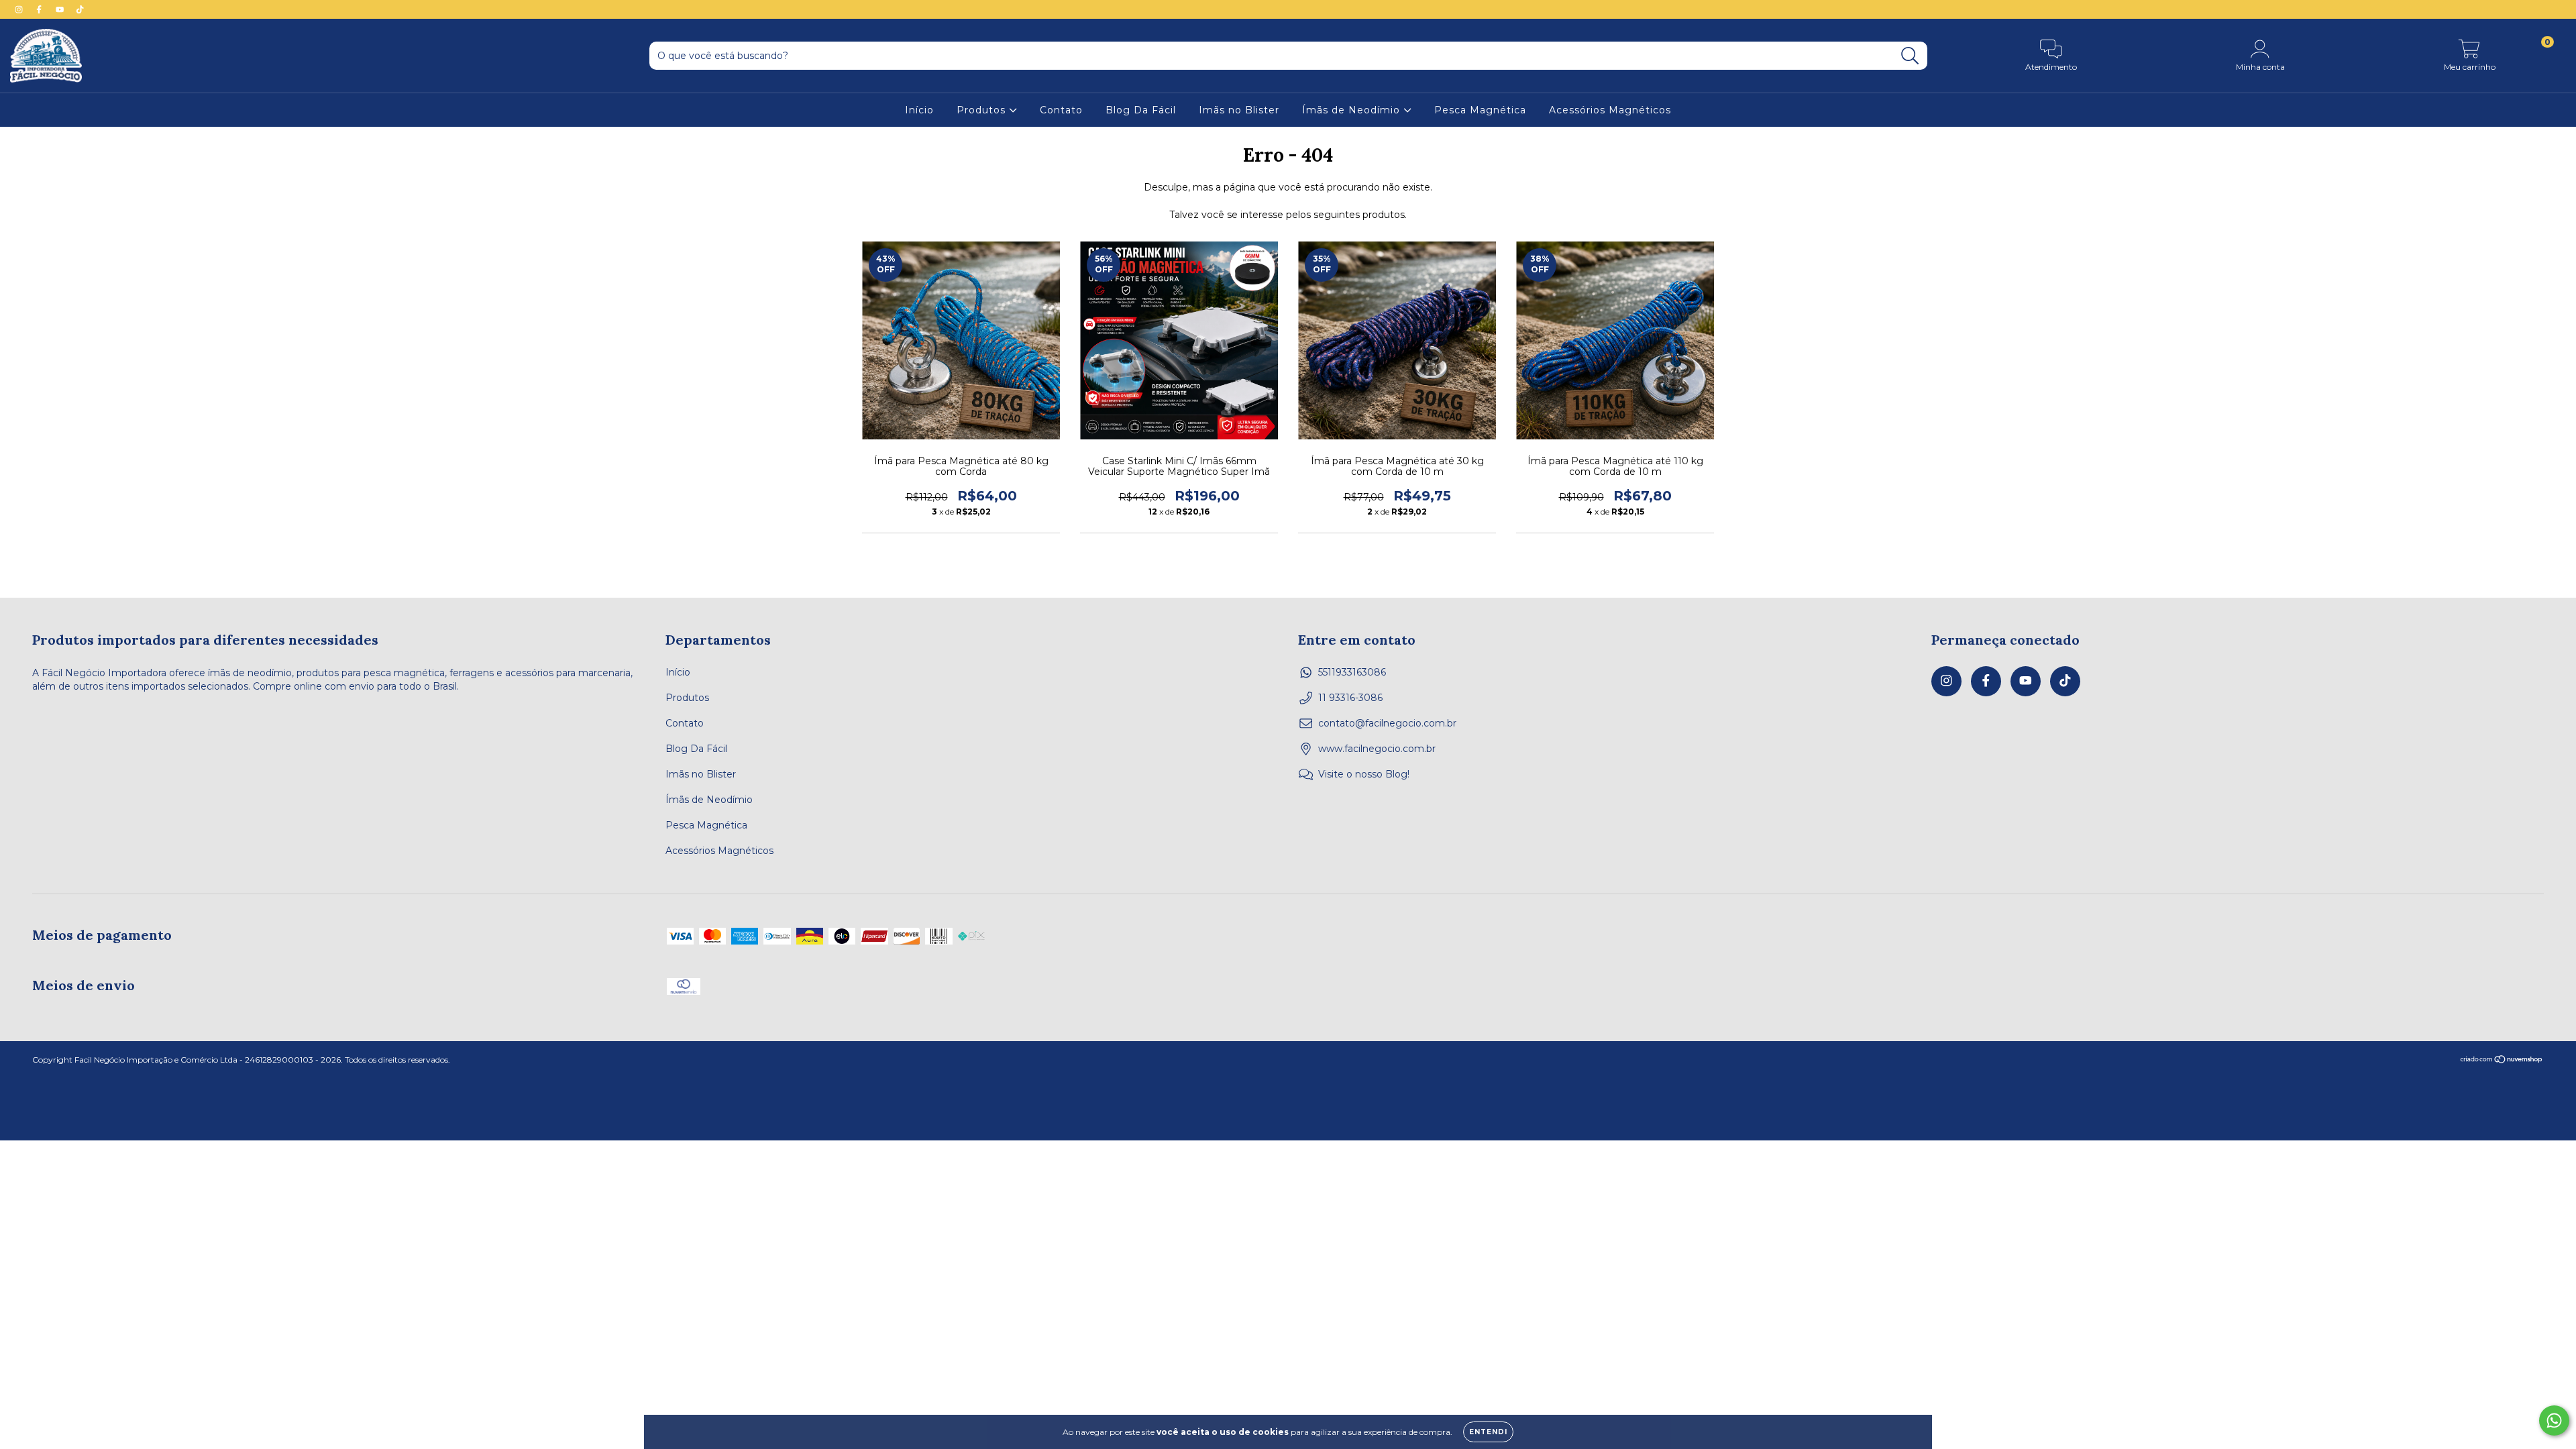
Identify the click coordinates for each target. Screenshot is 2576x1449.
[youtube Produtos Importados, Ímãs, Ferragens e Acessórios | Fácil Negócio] (61, 9)
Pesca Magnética (1480, 110)
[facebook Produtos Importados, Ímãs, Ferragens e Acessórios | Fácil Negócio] (40, 9)
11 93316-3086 (1350, 698)
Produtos (983, 110)
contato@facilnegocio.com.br (1387, 723)
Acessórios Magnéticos (1610, 110)
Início (919, 110)
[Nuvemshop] (2502, 1061)
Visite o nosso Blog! (1364, 774)
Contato (1061, 110)
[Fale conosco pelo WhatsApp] (2554, 1420)
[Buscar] (1910, 56)
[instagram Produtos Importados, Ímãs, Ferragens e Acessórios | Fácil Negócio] (20, 9)
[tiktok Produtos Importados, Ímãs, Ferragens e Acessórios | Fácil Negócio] (80, 9)
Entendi (1488, 1432)
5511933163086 (1352, 672)
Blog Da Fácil (1141, 110)
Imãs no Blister (1239, 110)
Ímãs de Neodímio (1353, 110)
